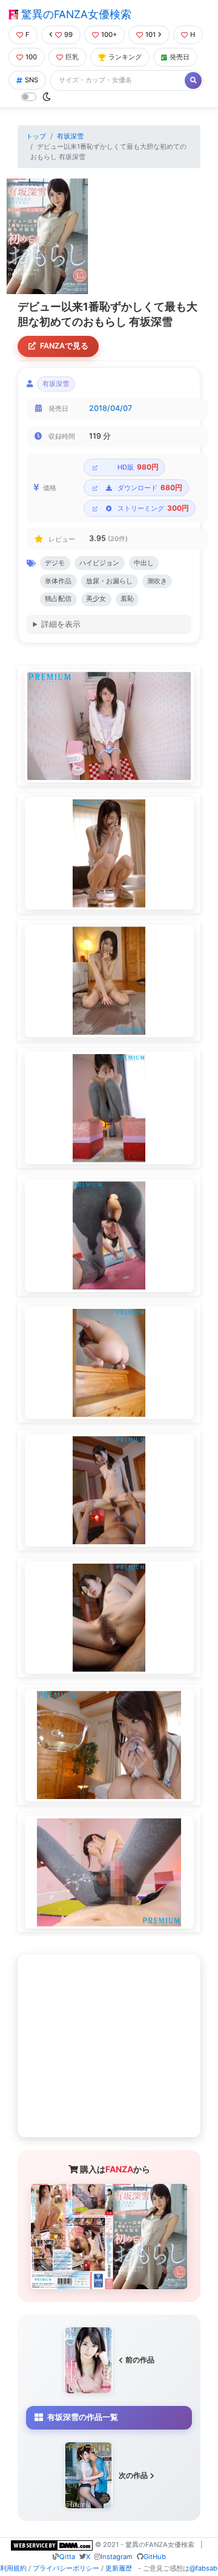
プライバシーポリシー (66, 2568)
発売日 (180, 57)
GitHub (155, 2557)
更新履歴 (119, 2568)
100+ (109, 34)
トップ (36, 136)
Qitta (67, 2557)
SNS (31, 80)
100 (31, 57)
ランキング (125, 57)
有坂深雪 (70, 136)
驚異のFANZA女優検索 (75, 14)
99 (68, 34)
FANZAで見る (64, 346)
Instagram (117, 2557)
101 (150, 34)
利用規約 (13, 2568)
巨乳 (72, 57)
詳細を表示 (61, 624)
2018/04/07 (111, 408)
